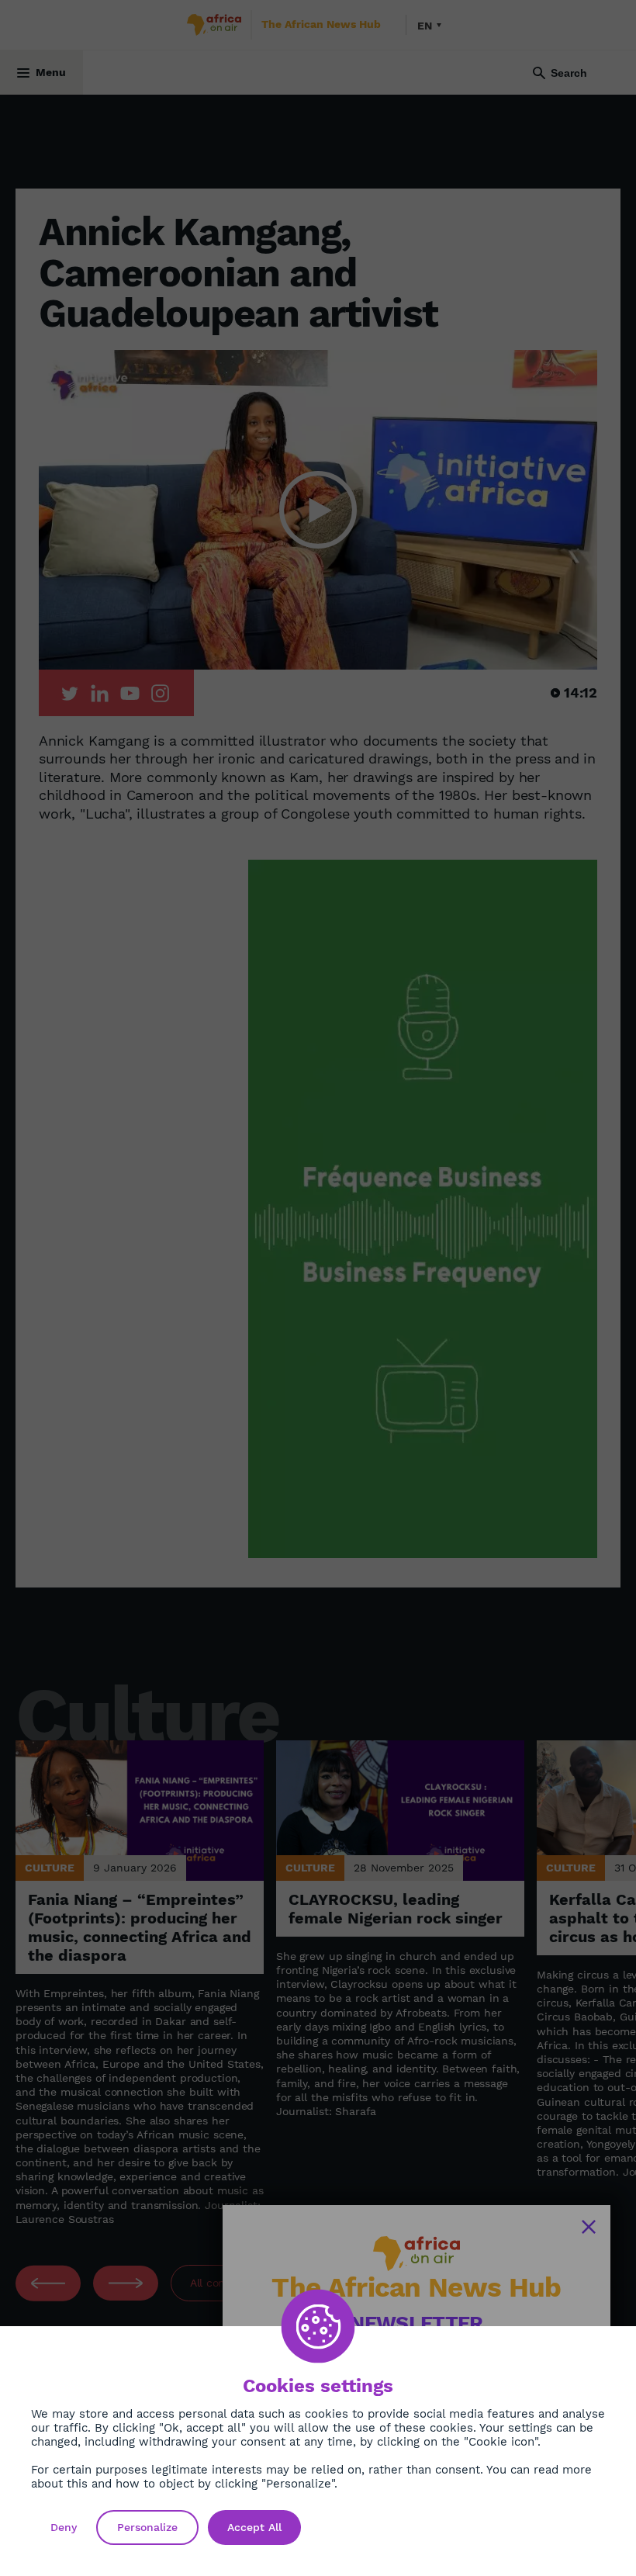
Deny (64, 2527)
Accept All (254, 2527)
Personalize (147, 2527)
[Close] (589, 2227)
